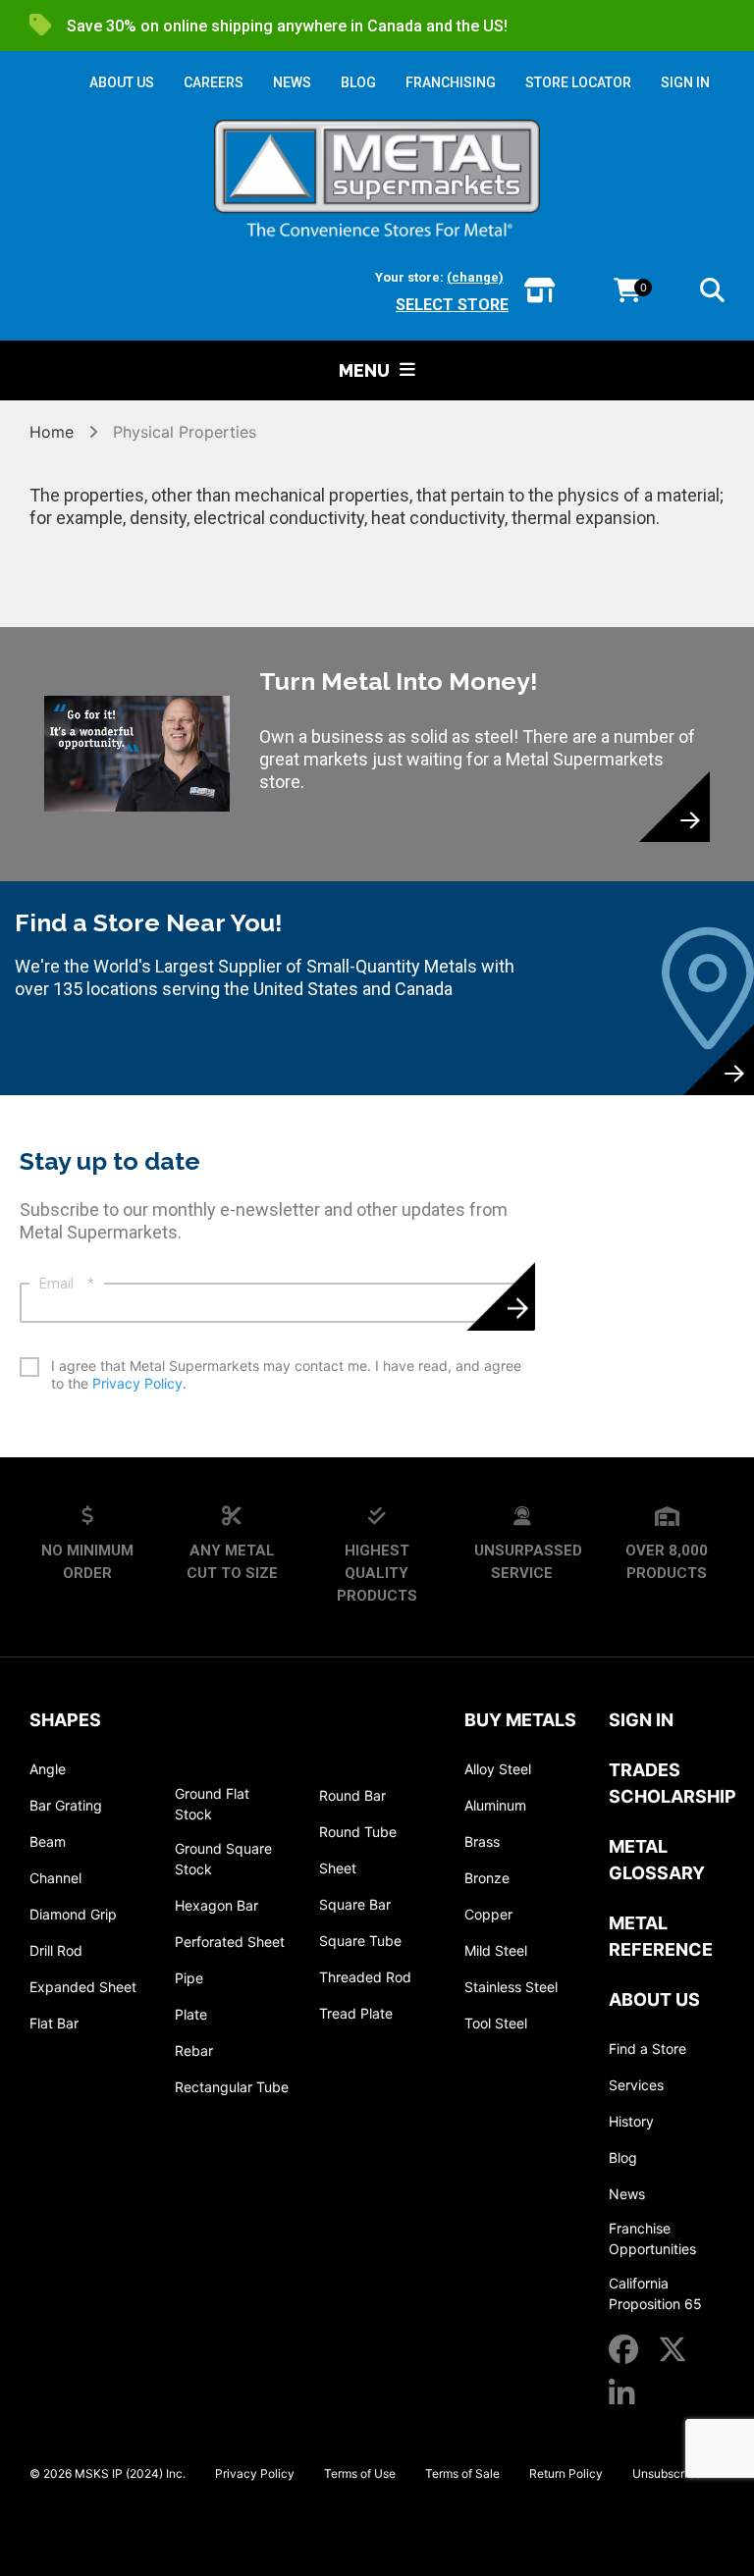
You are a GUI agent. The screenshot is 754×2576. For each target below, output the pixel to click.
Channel (55, 1878)
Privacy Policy (137, 1383)
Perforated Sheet (230, 1942)
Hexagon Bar (216, 1905)
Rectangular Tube (232, 2087)
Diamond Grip (73, 1914)
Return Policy (566, 2473)
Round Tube (358, 1832)
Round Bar (352, 1795)
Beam (48, 1841)
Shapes (65, 1720)
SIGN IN (685, 82)
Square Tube (360, 1941)
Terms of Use (360, 2473)
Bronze (487, 1878)
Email (67, 1284)
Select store (452, 305)
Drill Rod (56, 1950)
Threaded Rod (365, 1977)
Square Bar (355, 1904)
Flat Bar (54, 2023)
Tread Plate (356, 2013)
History (631, 2121)
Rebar (194, 2050)
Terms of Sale (462, 2473)
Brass (482, 1841)
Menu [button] (364, 370)
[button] (712, 293)
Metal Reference (661, 1936)
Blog (623, 2157)
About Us (654, 1999)
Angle (48, 1769)
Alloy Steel (498, 1769)
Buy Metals (520, 1720)
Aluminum (495, 1805)
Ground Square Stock (223, 1859)
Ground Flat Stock (212, 1804)
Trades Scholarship (673, 1783)
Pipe (189, 1978)
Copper (488, 1914)
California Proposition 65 (655, 2293)
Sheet (338, 1868)
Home (54, 432)
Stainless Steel (511, 1987)
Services (636, 2085)
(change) (475, 277)
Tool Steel (496, 2023)
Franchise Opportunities (652, 2238)
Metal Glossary (657, 1860)
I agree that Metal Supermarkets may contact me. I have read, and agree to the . (286, 1374)
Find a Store (647, 2049)
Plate (191, 2014)
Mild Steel (496, 1950)
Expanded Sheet (83, 1987)
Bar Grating (66, 1805)
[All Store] (539, 292)
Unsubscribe (667, 2473)
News (627, 2194)
